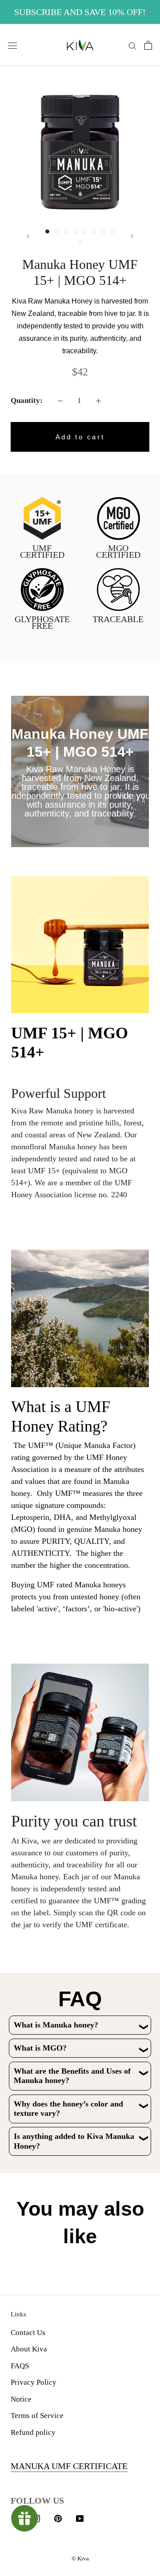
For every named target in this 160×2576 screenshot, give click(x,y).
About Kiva (29, 2349)
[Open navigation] (12, 45)
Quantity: (27, 400)
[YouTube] (80, 2518)
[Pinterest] (58, 2518)
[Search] (132, 45)
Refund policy (33, 2432)
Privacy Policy (34, 2382)
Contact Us (28, 2333)
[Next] (132, 236)
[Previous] (28, 236)
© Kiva (80, 2558)
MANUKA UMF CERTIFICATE (69, 2466)
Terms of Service (37, 2416)
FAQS (20, 2366)
